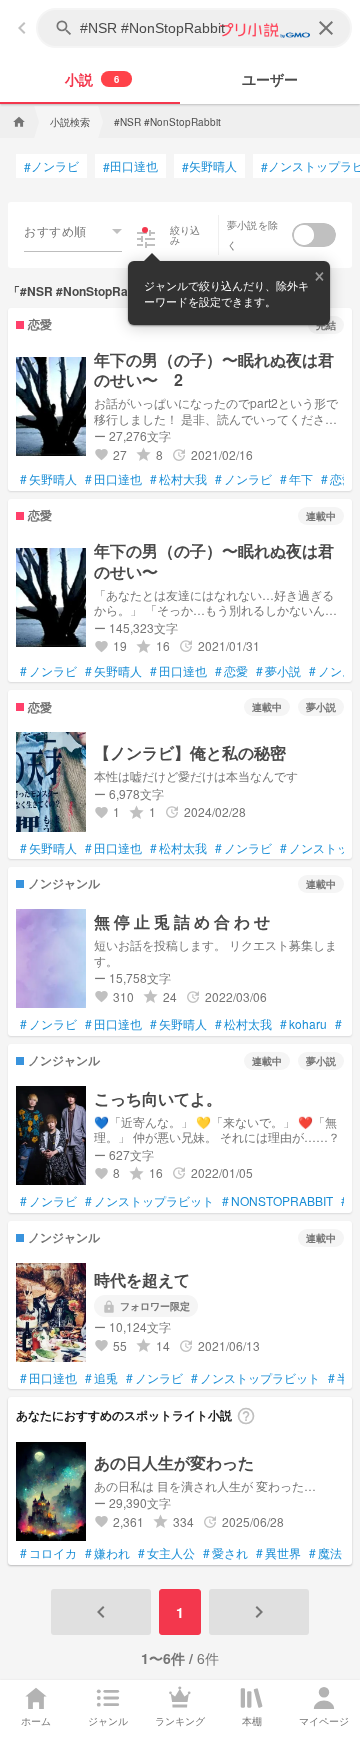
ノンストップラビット (149, 1201)
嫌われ (107, 1553)
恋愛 (337, 479)
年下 (296, 479)
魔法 (325, 1553)
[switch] (314, 235)
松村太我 (178, 848)
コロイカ (48, 1553)
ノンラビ (51, 166)
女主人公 (166, 1553)
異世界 (278, 1553)
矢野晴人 (209, 166)
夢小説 (278, 671)
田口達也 (130, 166)
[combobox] (73, 231)
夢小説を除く (252, 235)
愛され (225, 1553)
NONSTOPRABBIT (277, 1201)
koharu (303, 1024)
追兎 (101, 1378)
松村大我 (178, 479)
